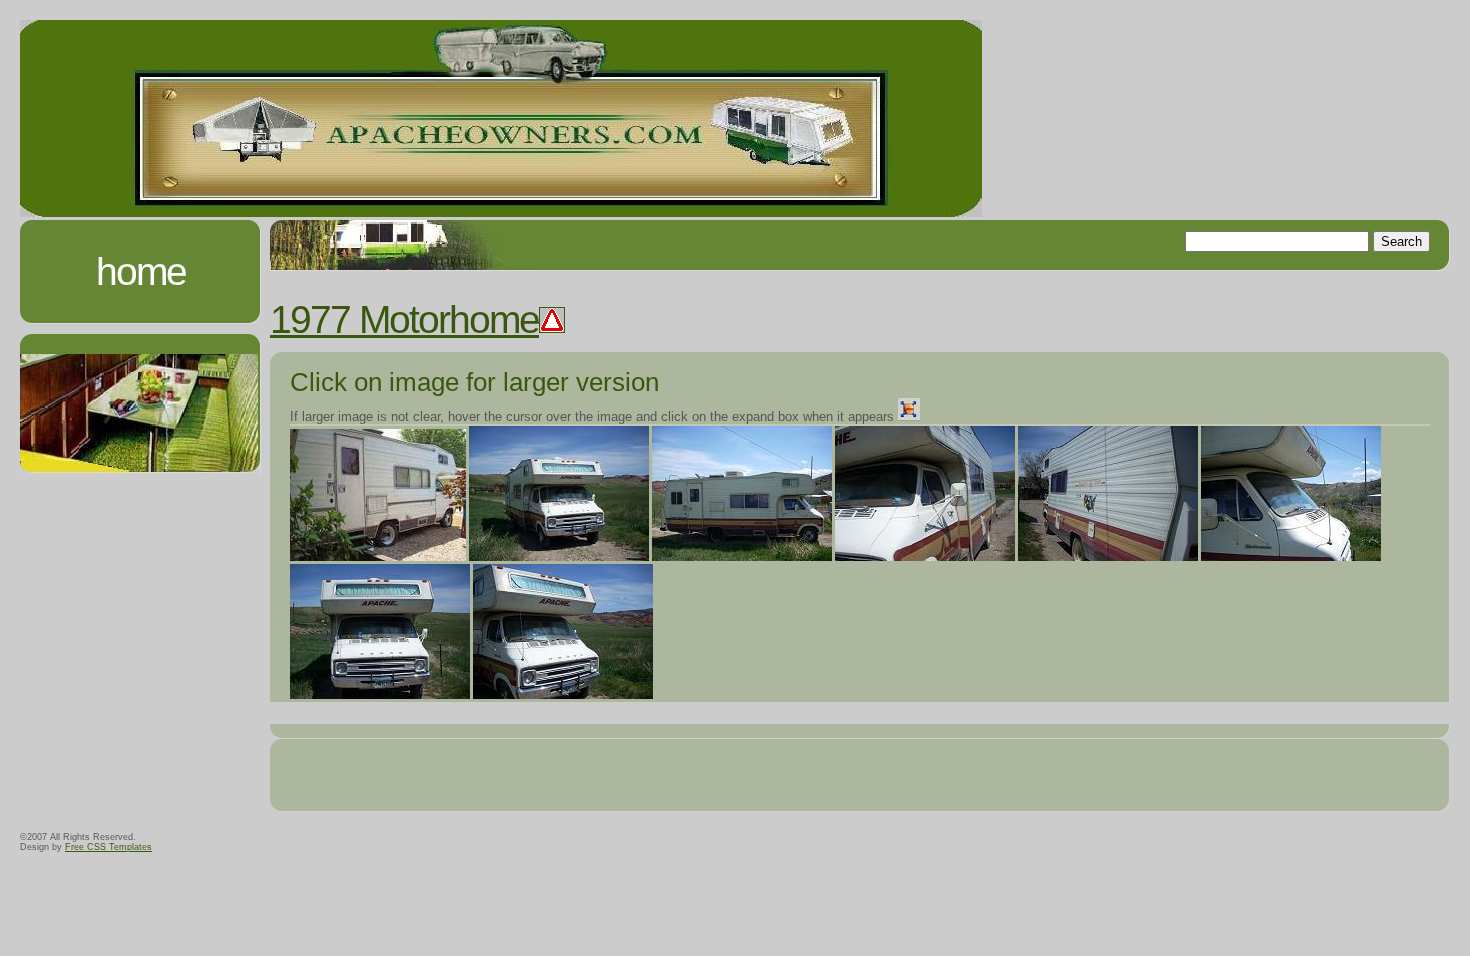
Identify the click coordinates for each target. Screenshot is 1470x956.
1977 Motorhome (404, 319)
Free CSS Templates (108, 847)
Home (141, 271)
